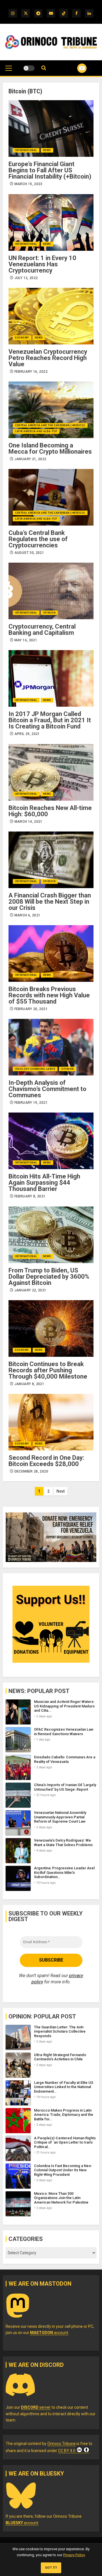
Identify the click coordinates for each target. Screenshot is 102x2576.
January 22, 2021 (30, 1290)
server (36, 2407)
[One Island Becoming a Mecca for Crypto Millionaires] (51, 410)
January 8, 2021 (29, 1384)
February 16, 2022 (31, 372)
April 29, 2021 (27, 734)
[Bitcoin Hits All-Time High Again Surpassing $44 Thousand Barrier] (51, 1141)
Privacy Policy (74, 2555)
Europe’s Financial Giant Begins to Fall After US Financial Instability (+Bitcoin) (50, 170)
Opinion (49, 613)
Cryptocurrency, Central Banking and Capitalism (42, 630)
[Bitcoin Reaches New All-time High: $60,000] (51, 772)
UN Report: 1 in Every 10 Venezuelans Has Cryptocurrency (42, 264)
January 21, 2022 (30, 459)
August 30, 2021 (29, 553)
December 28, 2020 (31, 1471)
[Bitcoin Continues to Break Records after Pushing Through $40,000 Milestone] (51, 1328)
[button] (9, 71)
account (49, 2333)
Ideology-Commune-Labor (35, 1069)
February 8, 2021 (30, 1196)
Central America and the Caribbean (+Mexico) (50, 425)
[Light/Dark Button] (29, 68)
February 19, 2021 (31, 1103)
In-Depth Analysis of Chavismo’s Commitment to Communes (47, 1089)
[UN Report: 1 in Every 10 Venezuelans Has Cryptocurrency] (51, 222)
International (26, 150)
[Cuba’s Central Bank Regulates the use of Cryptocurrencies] (51, 497)
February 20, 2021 (31, 1009)
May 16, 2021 (26, 640)
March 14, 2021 (28, 822)
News (47, 150)
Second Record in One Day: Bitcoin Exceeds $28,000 (46, 1461)
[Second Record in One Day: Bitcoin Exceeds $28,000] (51, 1422)
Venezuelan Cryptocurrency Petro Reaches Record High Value (48, 358)
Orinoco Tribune (61, 2444)
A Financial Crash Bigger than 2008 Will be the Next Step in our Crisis (50, 902)
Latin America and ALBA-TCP (36, 431)
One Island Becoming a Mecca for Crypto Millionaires (50, 448)
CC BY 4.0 (67, 2451)
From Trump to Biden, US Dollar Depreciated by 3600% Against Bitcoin (49, 1277)
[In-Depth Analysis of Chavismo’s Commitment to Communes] (51, 1047)
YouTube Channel (75, 68)
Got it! (51, 2568)
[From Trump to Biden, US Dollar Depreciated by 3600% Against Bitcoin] (51, 1235)
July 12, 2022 (26, 278)
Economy (22, 338)
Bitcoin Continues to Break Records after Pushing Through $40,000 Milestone (48, 1370)
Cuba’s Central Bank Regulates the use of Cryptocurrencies (38, 539)
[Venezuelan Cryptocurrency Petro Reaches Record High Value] (51, 316)
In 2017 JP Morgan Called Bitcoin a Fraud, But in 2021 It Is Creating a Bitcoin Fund (50, 720)
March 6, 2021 (27, 915)
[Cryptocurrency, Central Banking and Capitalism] (51, 591)
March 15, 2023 (28, 184)
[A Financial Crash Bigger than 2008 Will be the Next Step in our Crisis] (51, 860)
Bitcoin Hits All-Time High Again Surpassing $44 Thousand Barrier (44, 1183)
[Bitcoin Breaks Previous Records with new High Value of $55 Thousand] (51, 953)
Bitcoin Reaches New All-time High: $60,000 (50, 811)
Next (60, 1491)
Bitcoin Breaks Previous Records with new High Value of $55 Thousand (49, 995)
